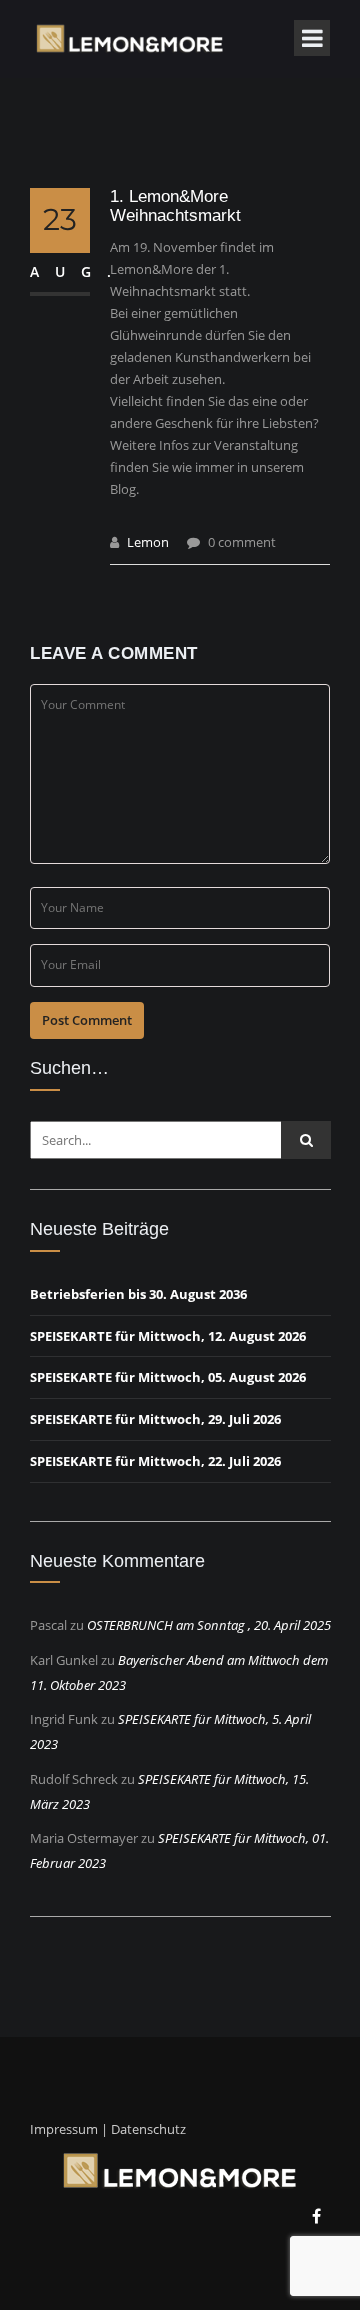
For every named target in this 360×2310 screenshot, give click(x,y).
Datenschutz (148, 2129)
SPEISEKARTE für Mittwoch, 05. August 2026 (168, 1377)
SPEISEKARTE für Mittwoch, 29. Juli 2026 (155, 1419)
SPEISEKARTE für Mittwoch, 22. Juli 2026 (155, 1461)
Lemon (148, 542)
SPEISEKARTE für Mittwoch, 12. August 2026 (168, 1336)
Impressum (64, 2129)
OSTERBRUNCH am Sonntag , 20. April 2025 (209, 1625)
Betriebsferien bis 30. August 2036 (138, 1294)
